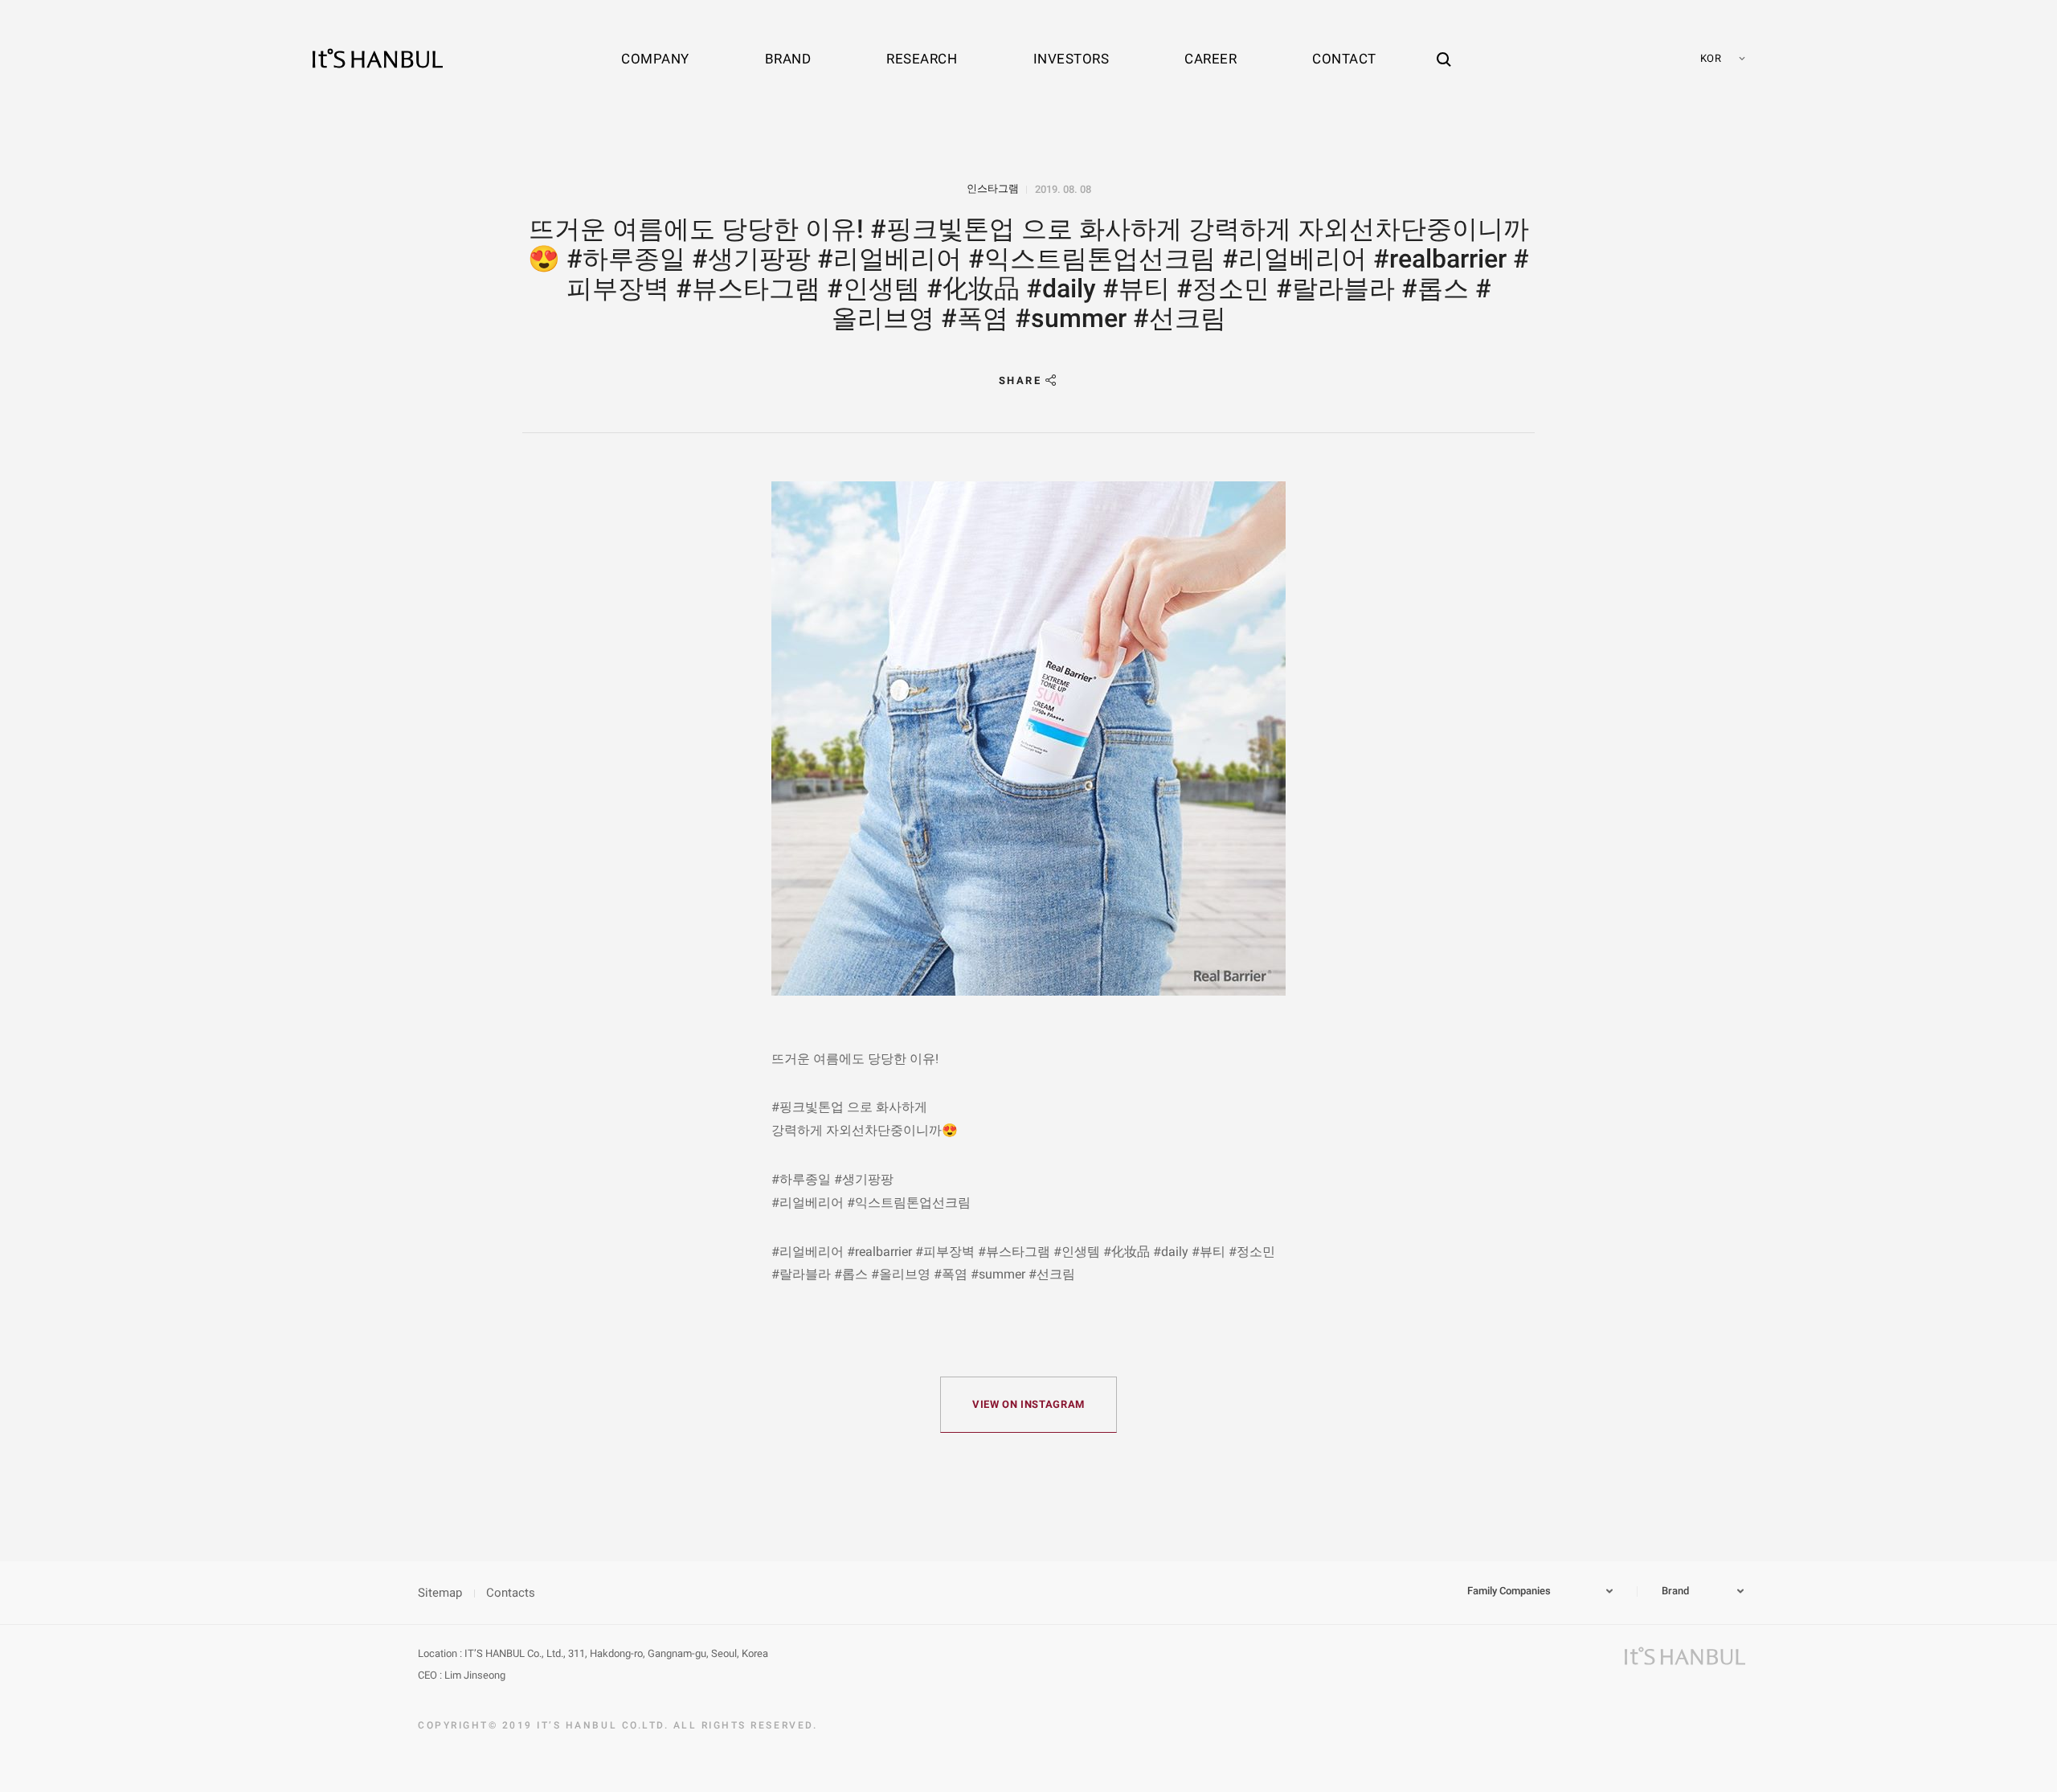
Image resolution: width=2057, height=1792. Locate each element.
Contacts (511, 1593)
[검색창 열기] (1444, 44)
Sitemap (440, 1593)
